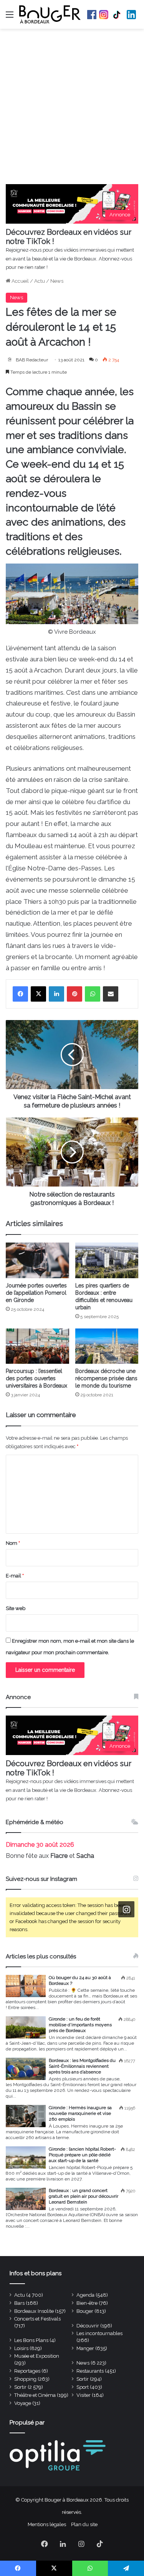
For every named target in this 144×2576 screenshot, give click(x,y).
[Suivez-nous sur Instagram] (126, 1909)
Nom (13, 1543)
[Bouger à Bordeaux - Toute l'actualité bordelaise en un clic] (50, 14)
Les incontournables (99, 2333)
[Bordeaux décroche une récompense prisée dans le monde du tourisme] (107, 1346)
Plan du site (84, 2524)
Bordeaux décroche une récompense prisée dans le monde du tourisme (106, 1378)
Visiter (84, 2395)
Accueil (20, 281)
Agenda (85, 2295)
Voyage (23, 2403)
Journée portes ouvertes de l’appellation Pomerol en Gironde (36, 1293)
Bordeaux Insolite (34, 2311)
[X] (38, 994)
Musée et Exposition (37, 2356)
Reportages (27, 2371)
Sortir (83, 2379)
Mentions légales (47, 2524)
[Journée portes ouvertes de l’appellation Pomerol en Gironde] (37, 1260)
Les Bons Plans (31, 2340)
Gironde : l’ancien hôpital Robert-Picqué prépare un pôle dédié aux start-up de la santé (82, 2155)
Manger (85, 2348)
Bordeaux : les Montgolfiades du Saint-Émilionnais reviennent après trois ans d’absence (82, 2066)
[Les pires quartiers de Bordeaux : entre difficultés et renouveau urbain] (107, 1260)
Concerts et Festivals (37, 2319)
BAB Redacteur (32, 360)
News (57, 281)
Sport (83, 2387)
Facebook (92, 15)
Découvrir (88, 2326)
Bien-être (87, 2303)
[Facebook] (20, 994)
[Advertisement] (72, 108)
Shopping (25, 2379)
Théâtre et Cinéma (35, 2395)
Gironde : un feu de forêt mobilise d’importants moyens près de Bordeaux (80, 2025)
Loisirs (21, 2348)
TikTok (118, 15)
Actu (40, 281)
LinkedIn (131, 15)
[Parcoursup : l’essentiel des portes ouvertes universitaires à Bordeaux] (37, 1346)
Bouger (85, 2311)
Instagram (104, 15)
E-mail (15, 1576)
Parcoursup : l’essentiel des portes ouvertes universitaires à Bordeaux (36, 1378)
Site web (16, 1608)
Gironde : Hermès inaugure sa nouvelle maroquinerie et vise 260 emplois (80, 2113)
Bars (19, 2303)
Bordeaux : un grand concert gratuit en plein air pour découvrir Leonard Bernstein (84, 2196)
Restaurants (90, 2371)
